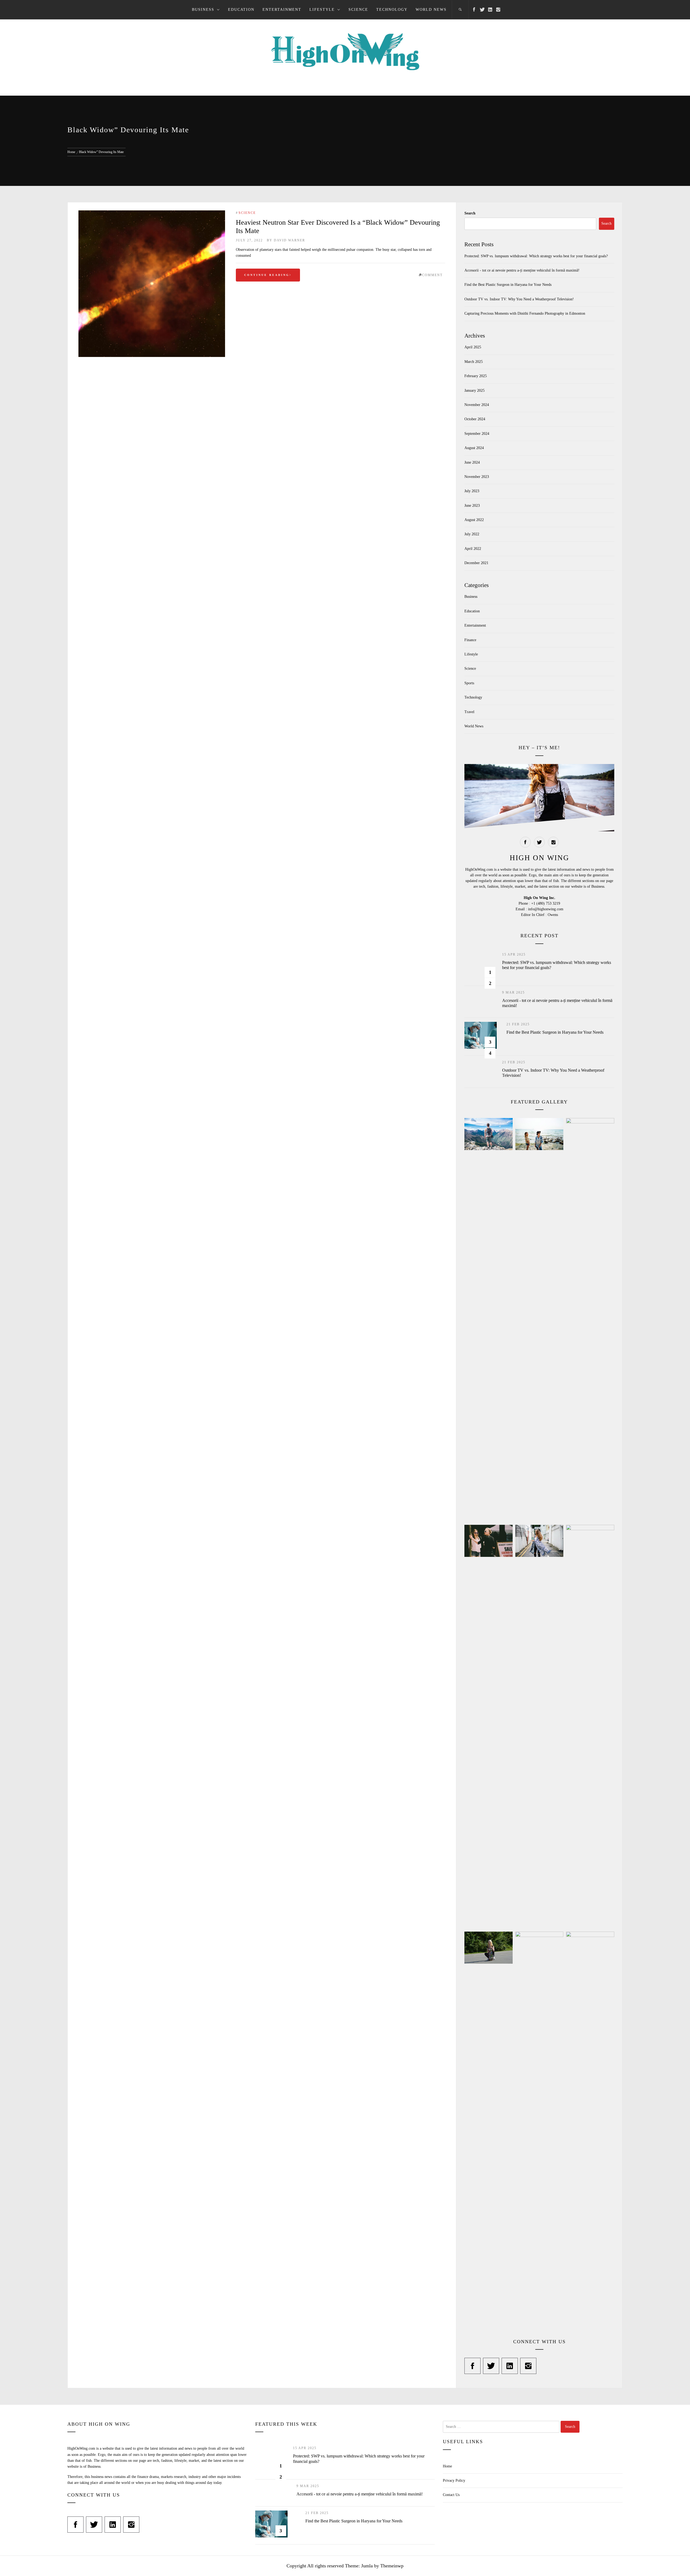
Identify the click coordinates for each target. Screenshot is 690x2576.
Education (241, 10)
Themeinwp (392, 2566)
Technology (392, 10)
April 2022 (473, 549)
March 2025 (474, 362)
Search (470, 213)
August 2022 (474, 520)
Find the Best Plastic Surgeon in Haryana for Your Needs (508, 285)
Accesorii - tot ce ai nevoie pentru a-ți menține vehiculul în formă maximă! (522, 270)
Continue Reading (267, 275)
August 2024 (474, 448)
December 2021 (476, 563)
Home (447, 2466)
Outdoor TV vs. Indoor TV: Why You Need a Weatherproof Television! (519, 299)
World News (431, 10)
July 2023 (472, 491)
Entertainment (282, 10)
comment (432, 275)
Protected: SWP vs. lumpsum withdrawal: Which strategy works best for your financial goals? (536, 256)
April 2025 (473, 347)
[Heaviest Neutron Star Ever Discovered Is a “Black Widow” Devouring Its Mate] (152, 284)
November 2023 (477, 477)
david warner (289, 240)
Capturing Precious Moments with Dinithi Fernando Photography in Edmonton (525, 313)
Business (203, 10)
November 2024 (477, 405)
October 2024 (475, 419)
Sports (469, 683)
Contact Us (451, 2495)
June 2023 (472, 506)
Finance (470, 640)
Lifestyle (322, 10)
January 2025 (475, 390)
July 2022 (472, 534)
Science (358, 10)
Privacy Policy (454, 2480)
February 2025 (476, 376)
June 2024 (472, 462)
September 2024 (477, 434)
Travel (469, 712)
